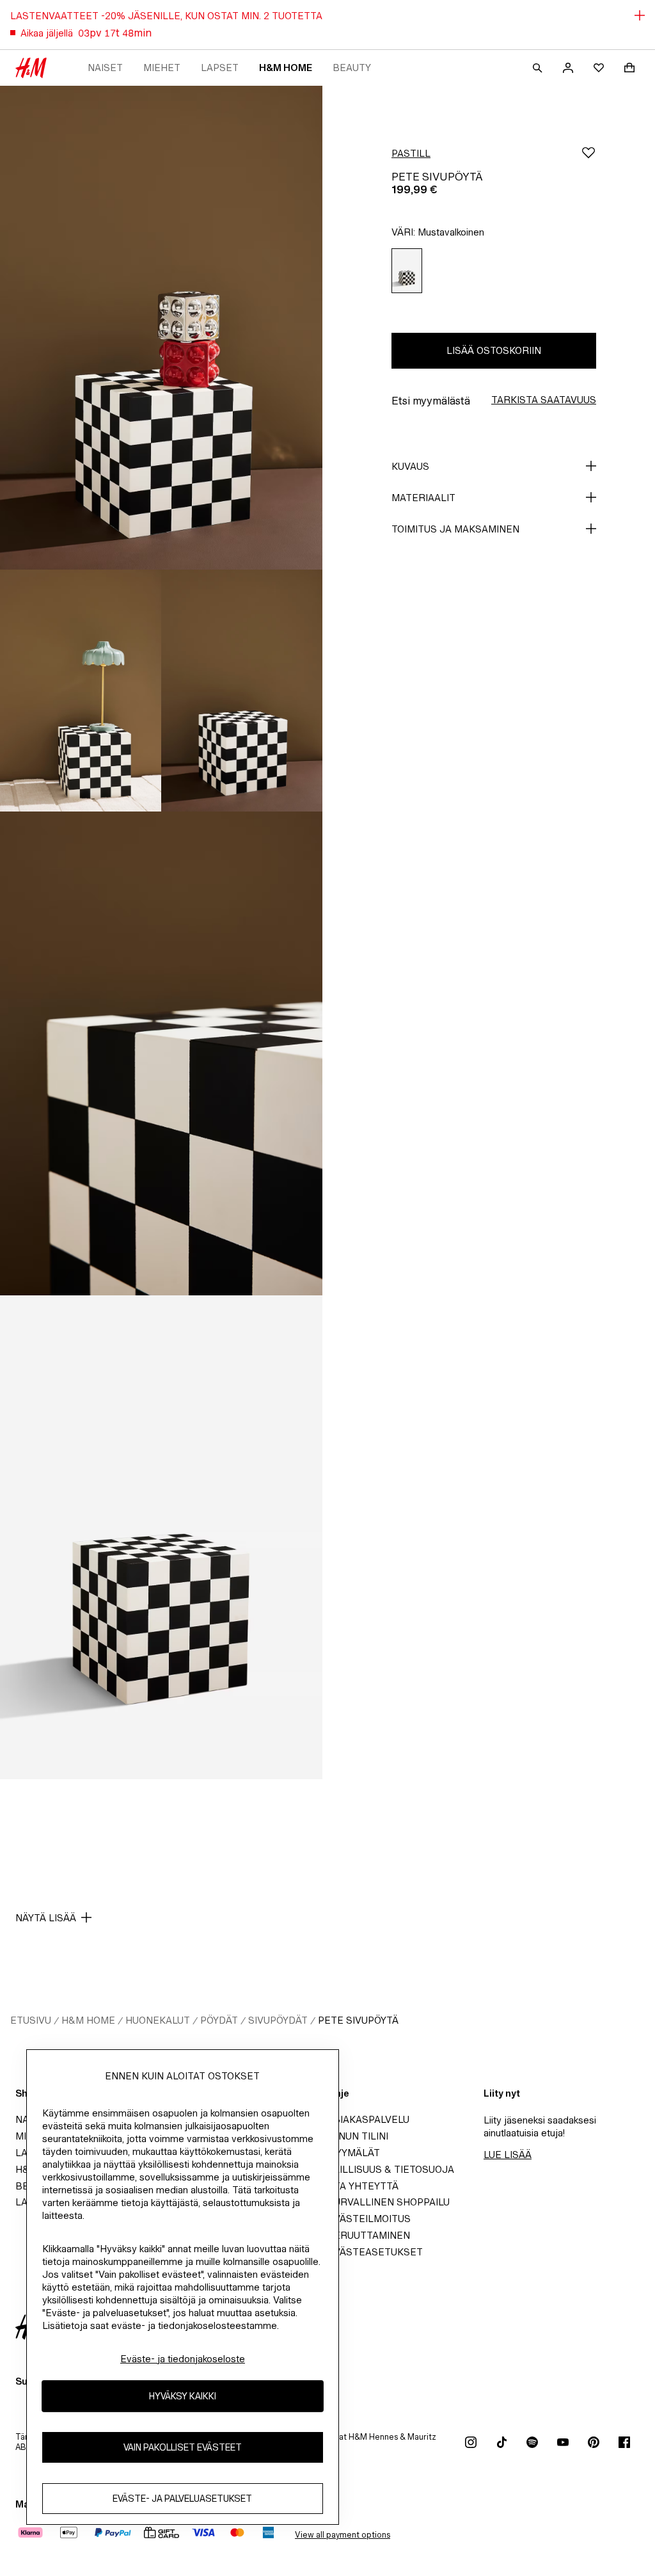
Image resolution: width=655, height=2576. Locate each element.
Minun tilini (358, 2136)
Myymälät (354, 2153)
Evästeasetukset (375, 2252)
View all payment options (343, 2535)
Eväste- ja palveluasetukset (182, 2498)
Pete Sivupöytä (358, 2020)
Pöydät (219, 2020)
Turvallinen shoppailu (389, 2202)
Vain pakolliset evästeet (183, 2447)
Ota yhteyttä (363, 2186)
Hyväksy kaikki (183, 2396)
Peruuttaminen (369, 2235)
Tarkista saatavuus (544, 400)
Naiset (105, 68)
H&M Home (286, 68)
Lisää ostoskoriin (494, 350)
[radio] (407, 271)
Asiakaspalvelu (368, 2119)
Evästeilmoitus (369, 2219)
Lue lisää (508, 2155)
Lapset (220, 68)
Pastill (411, 153)
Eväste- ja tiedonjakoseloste (183, 2359)
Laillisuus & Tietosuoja (391, 2169)
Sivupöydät (278, 2020)
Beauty (352, 68)
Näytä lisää (46, 1918)
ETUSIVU (31, 2020)
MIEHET (162, 68)
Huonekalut (158, 2020)
